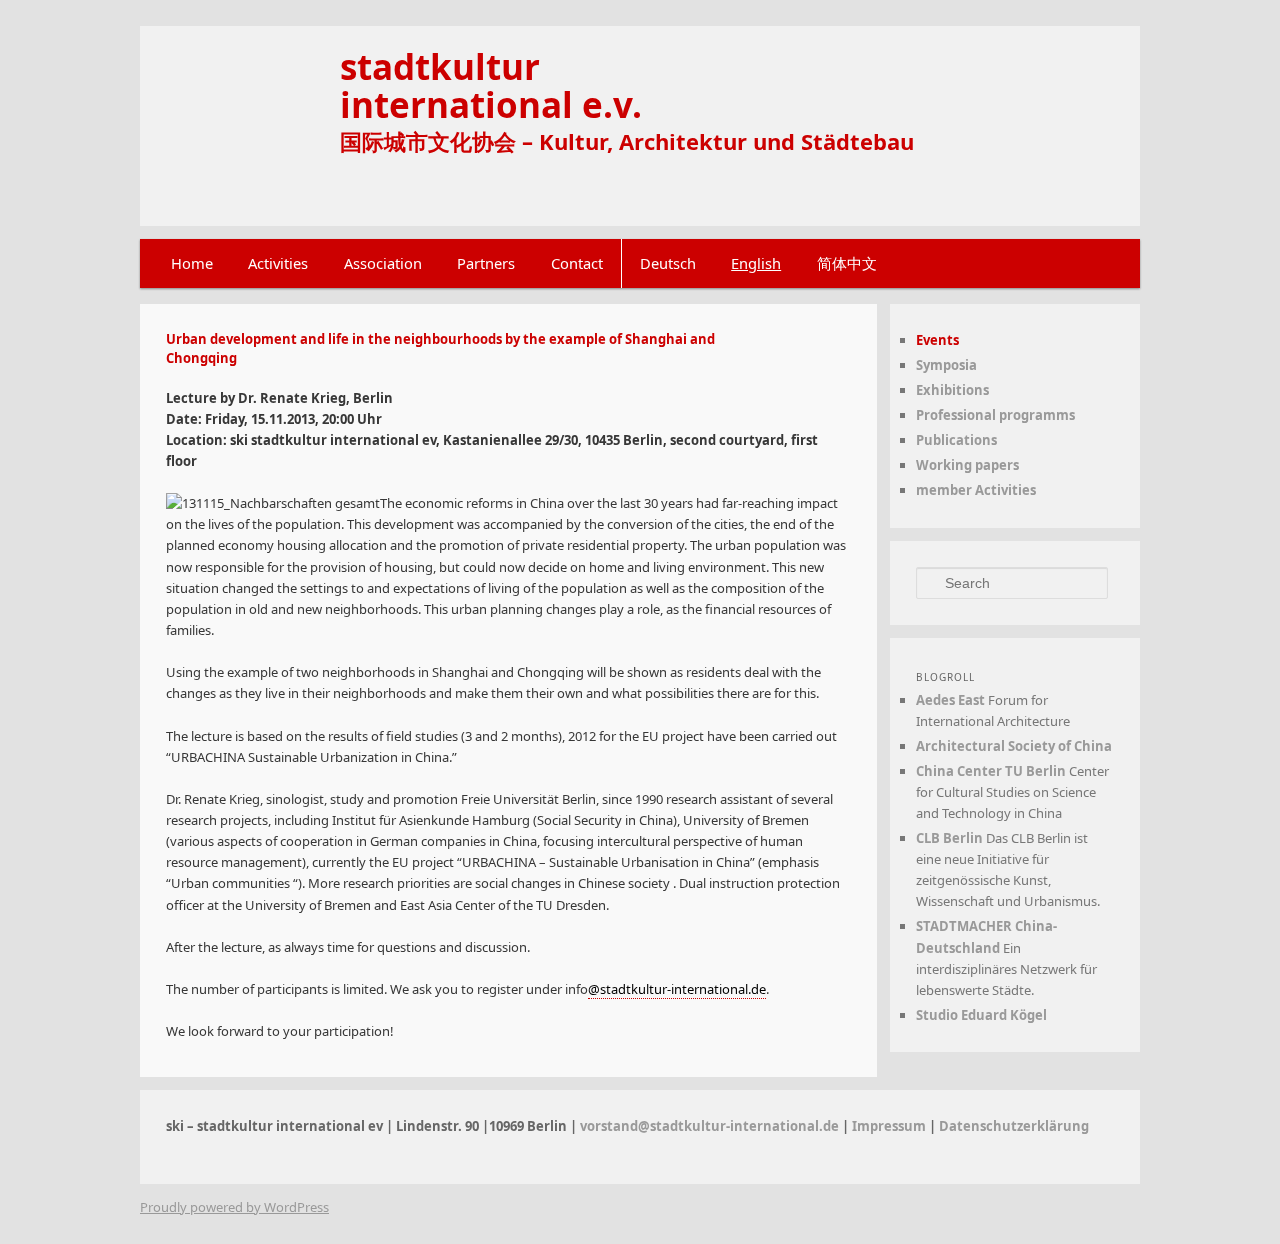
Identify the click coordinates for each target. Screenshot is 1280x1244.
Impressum (889, 1126)
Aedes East (950, 700)
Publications (956, 440)
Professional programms (995, 415)
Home (192, 263)
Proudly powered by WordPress (234, 1207)
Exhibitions (952, 390)
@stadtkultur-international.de (677, 989)
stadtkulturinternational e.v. (491, 85)
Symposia (946, 365)
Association (383, 263)
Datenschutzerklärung (1014, 1126)
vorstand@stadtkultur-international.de (709, 1126)
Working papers (967, 465)
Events (937, 340)
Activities (278, 263)
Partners (486, 263)
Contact (577, 263)
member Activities (976, 490)
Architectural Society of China (1014, 746)
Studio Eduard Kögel (981, 1015)
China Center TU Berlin (991, 771)
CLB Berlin (949, 838)
